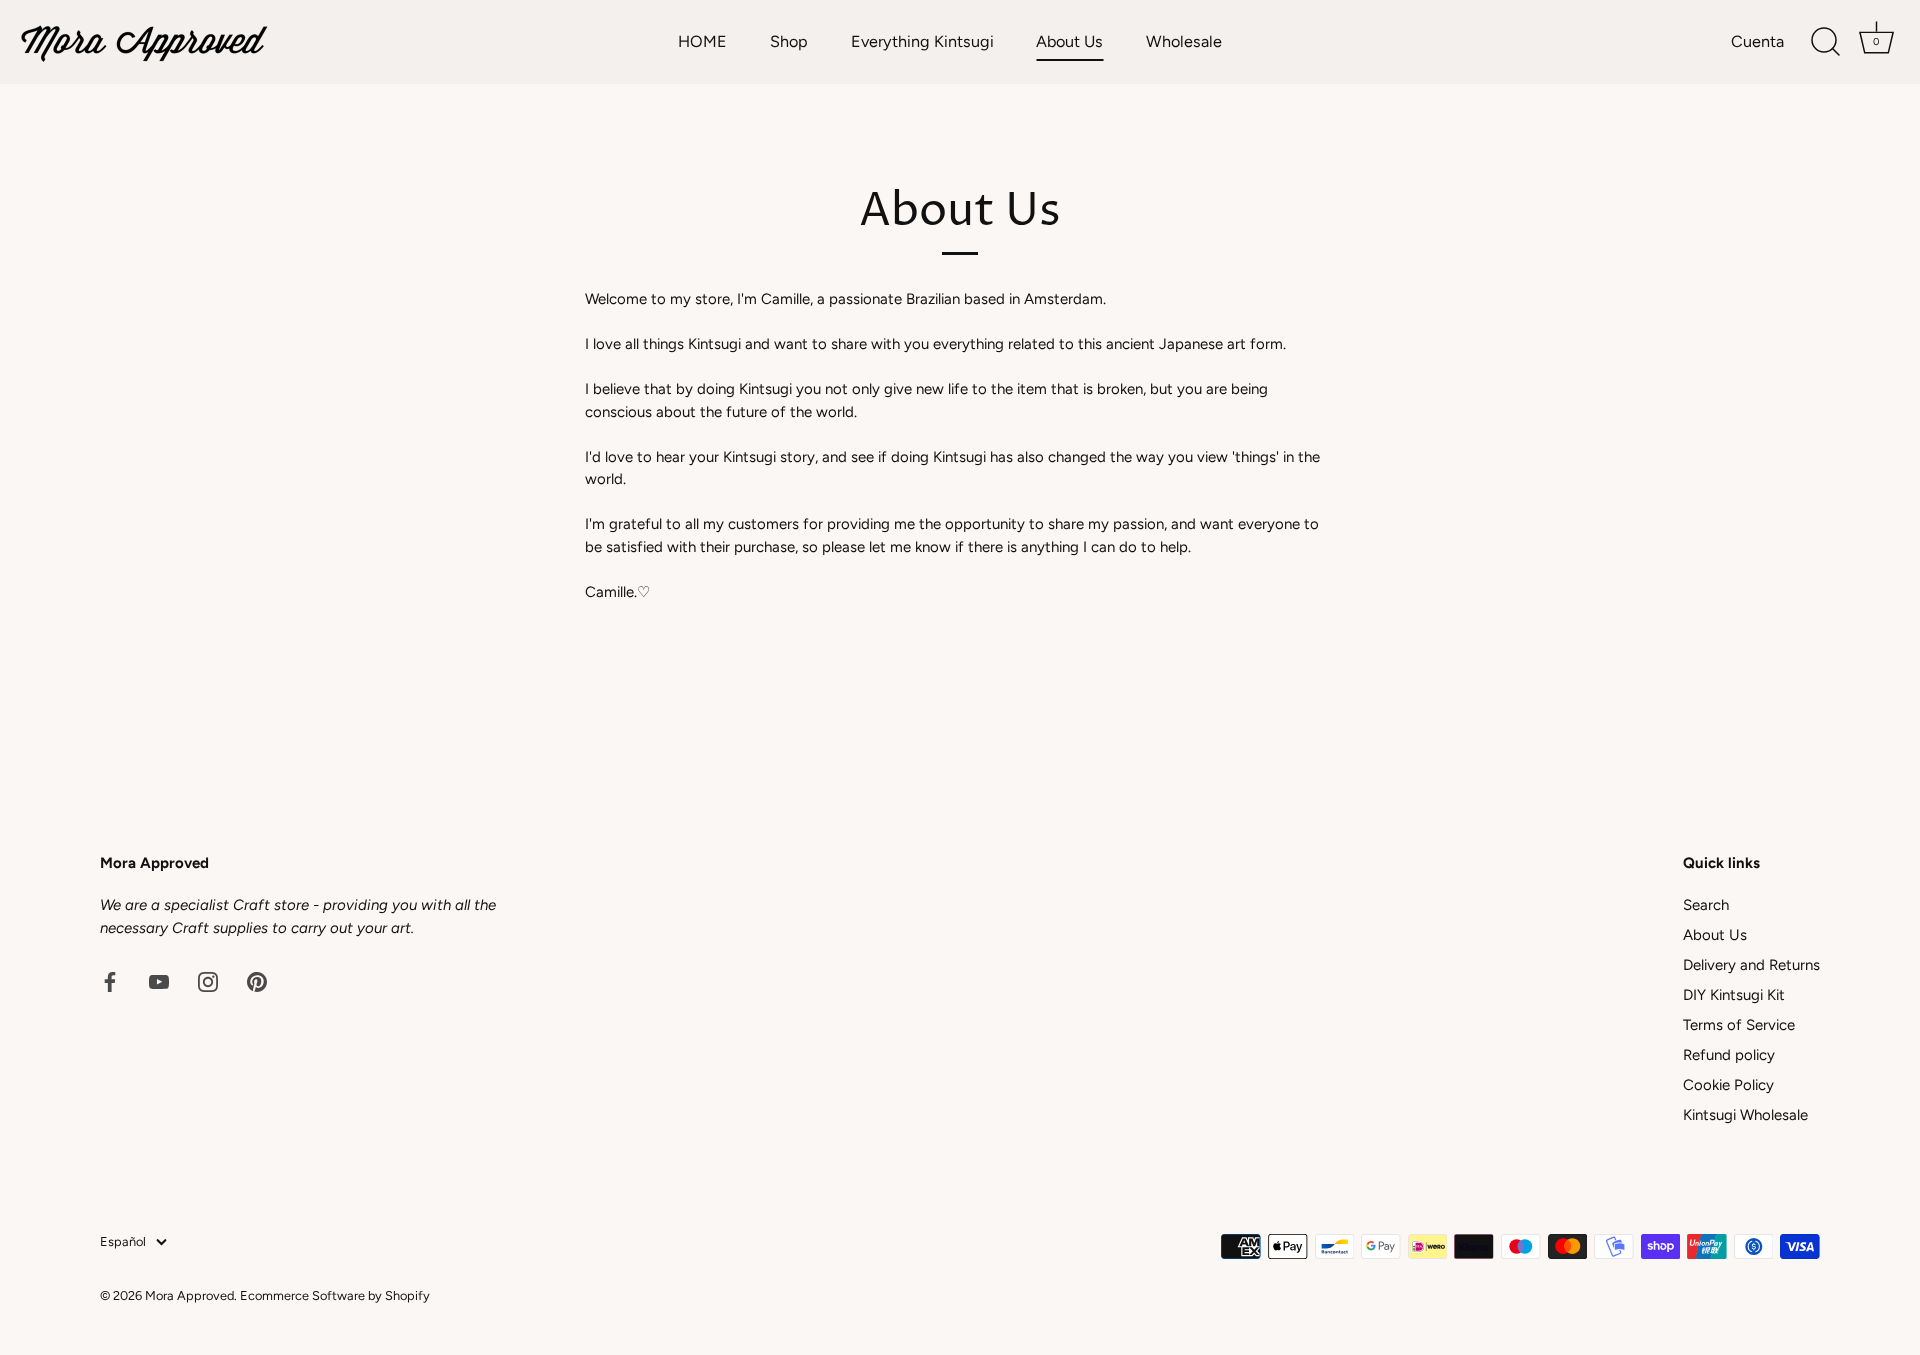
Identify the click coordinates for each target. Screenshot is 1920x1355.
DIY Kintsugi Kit (1734, 995)
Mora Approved (189, 1295)
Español (123, 1241)
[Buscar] (1825, 42)
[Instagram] (208, 980)
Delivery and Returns (1751, 965)
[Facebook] (110, 980)
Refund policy (1729, 1055)
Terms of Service (1739, 1025)
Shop (789, 41)
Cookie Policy (1728, 1085)
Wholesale (1184, 41)
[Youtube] (159, 980)
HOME (702, 41)
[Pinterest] (257, 980)
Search (1706, 905)
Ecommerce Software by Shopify (335, 1295)
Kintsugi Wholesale (1745, 1115)
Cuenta (1757, 41)
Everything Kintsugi (922, 41)
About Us (1069, 41)
